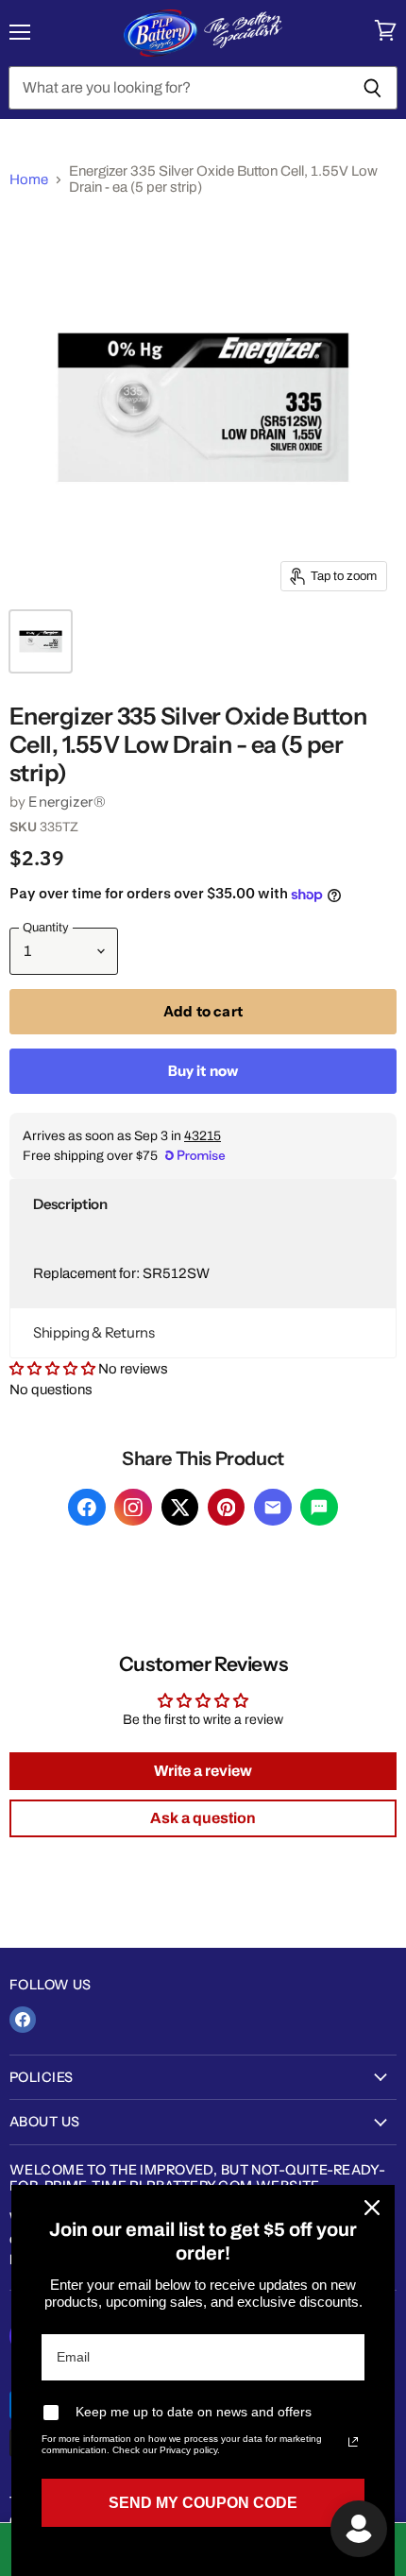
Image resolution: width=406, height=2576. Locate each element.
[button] (203, 1204)
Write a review (203, 1771)
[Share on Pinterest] (227, 1508)
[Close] (372, 2208)
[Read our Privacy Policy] (353, 2442)
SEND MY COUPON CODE (203, 2503)
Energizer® (67, 802)
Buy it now (203, 1071)
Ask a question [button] (203, 1818)
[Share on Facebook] (87, 1508)
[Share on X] (180, 1508)
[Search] (372, 88)
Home (29, 179)
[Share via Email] (273, 1508)
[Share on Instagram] (133, 1508)
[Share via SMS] (319, 1508)
